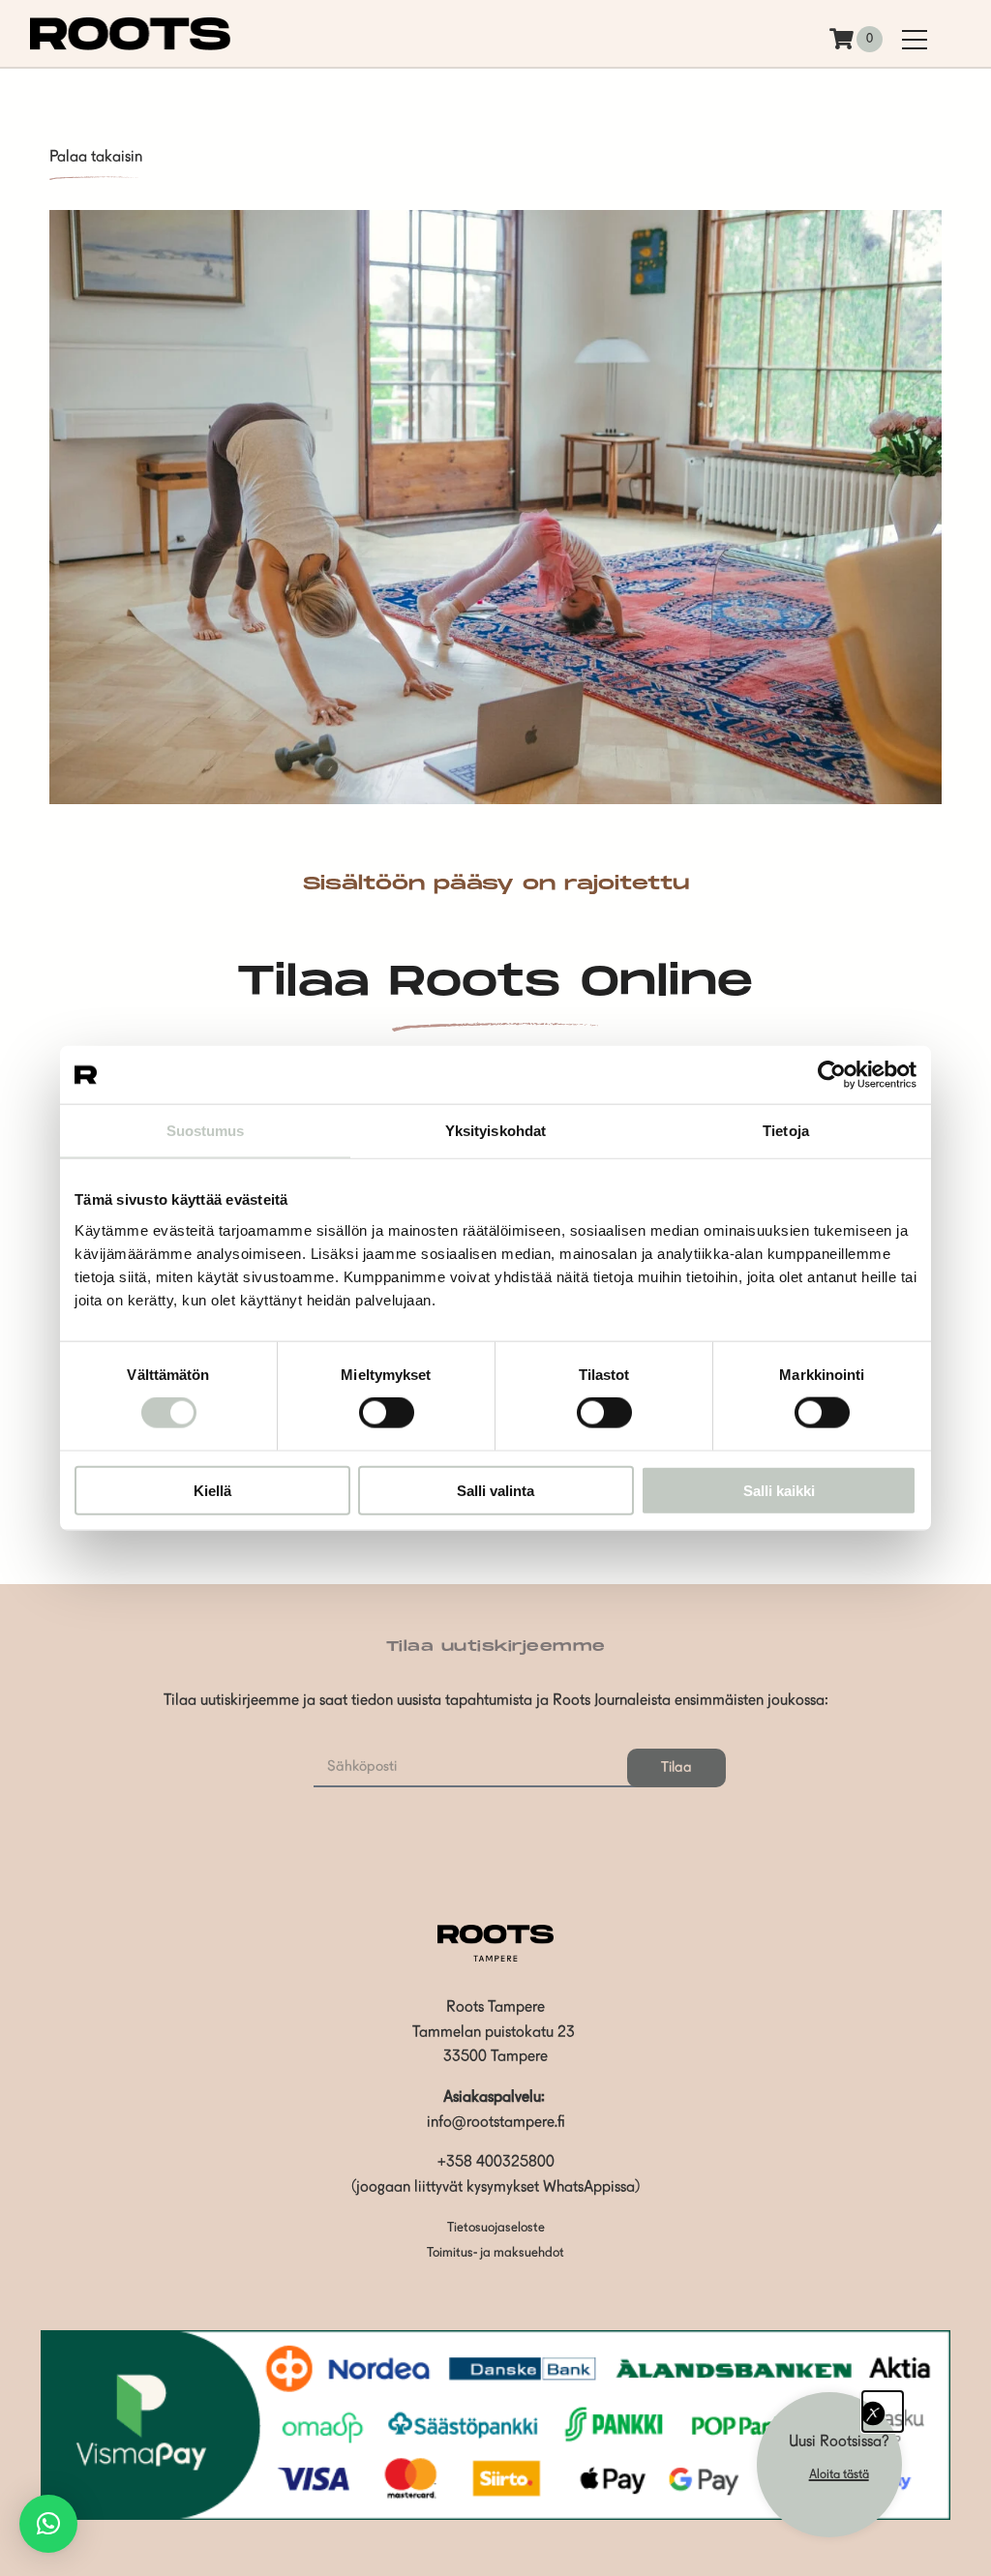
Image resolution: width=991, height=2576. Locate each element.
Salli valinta (495, 1490)
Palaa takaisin (96, 158)
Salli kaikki (779, 1490)
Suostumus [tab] (206, 1131)
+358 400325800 (496, 2163)
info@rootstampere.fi (496, 2123)
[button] (48, 2524)
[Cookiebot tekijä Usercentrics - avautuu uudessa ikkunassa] (832, 1075)
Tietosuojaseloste (496, 2228)
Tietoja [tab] (786, 1131)
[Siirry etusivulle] (131, 46)
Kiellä (212, 1490)
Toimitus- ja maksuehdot (495, 2253)
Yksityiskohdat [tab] (495, 1131)
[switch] (387, 1413)
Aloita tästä (839, 2475)
